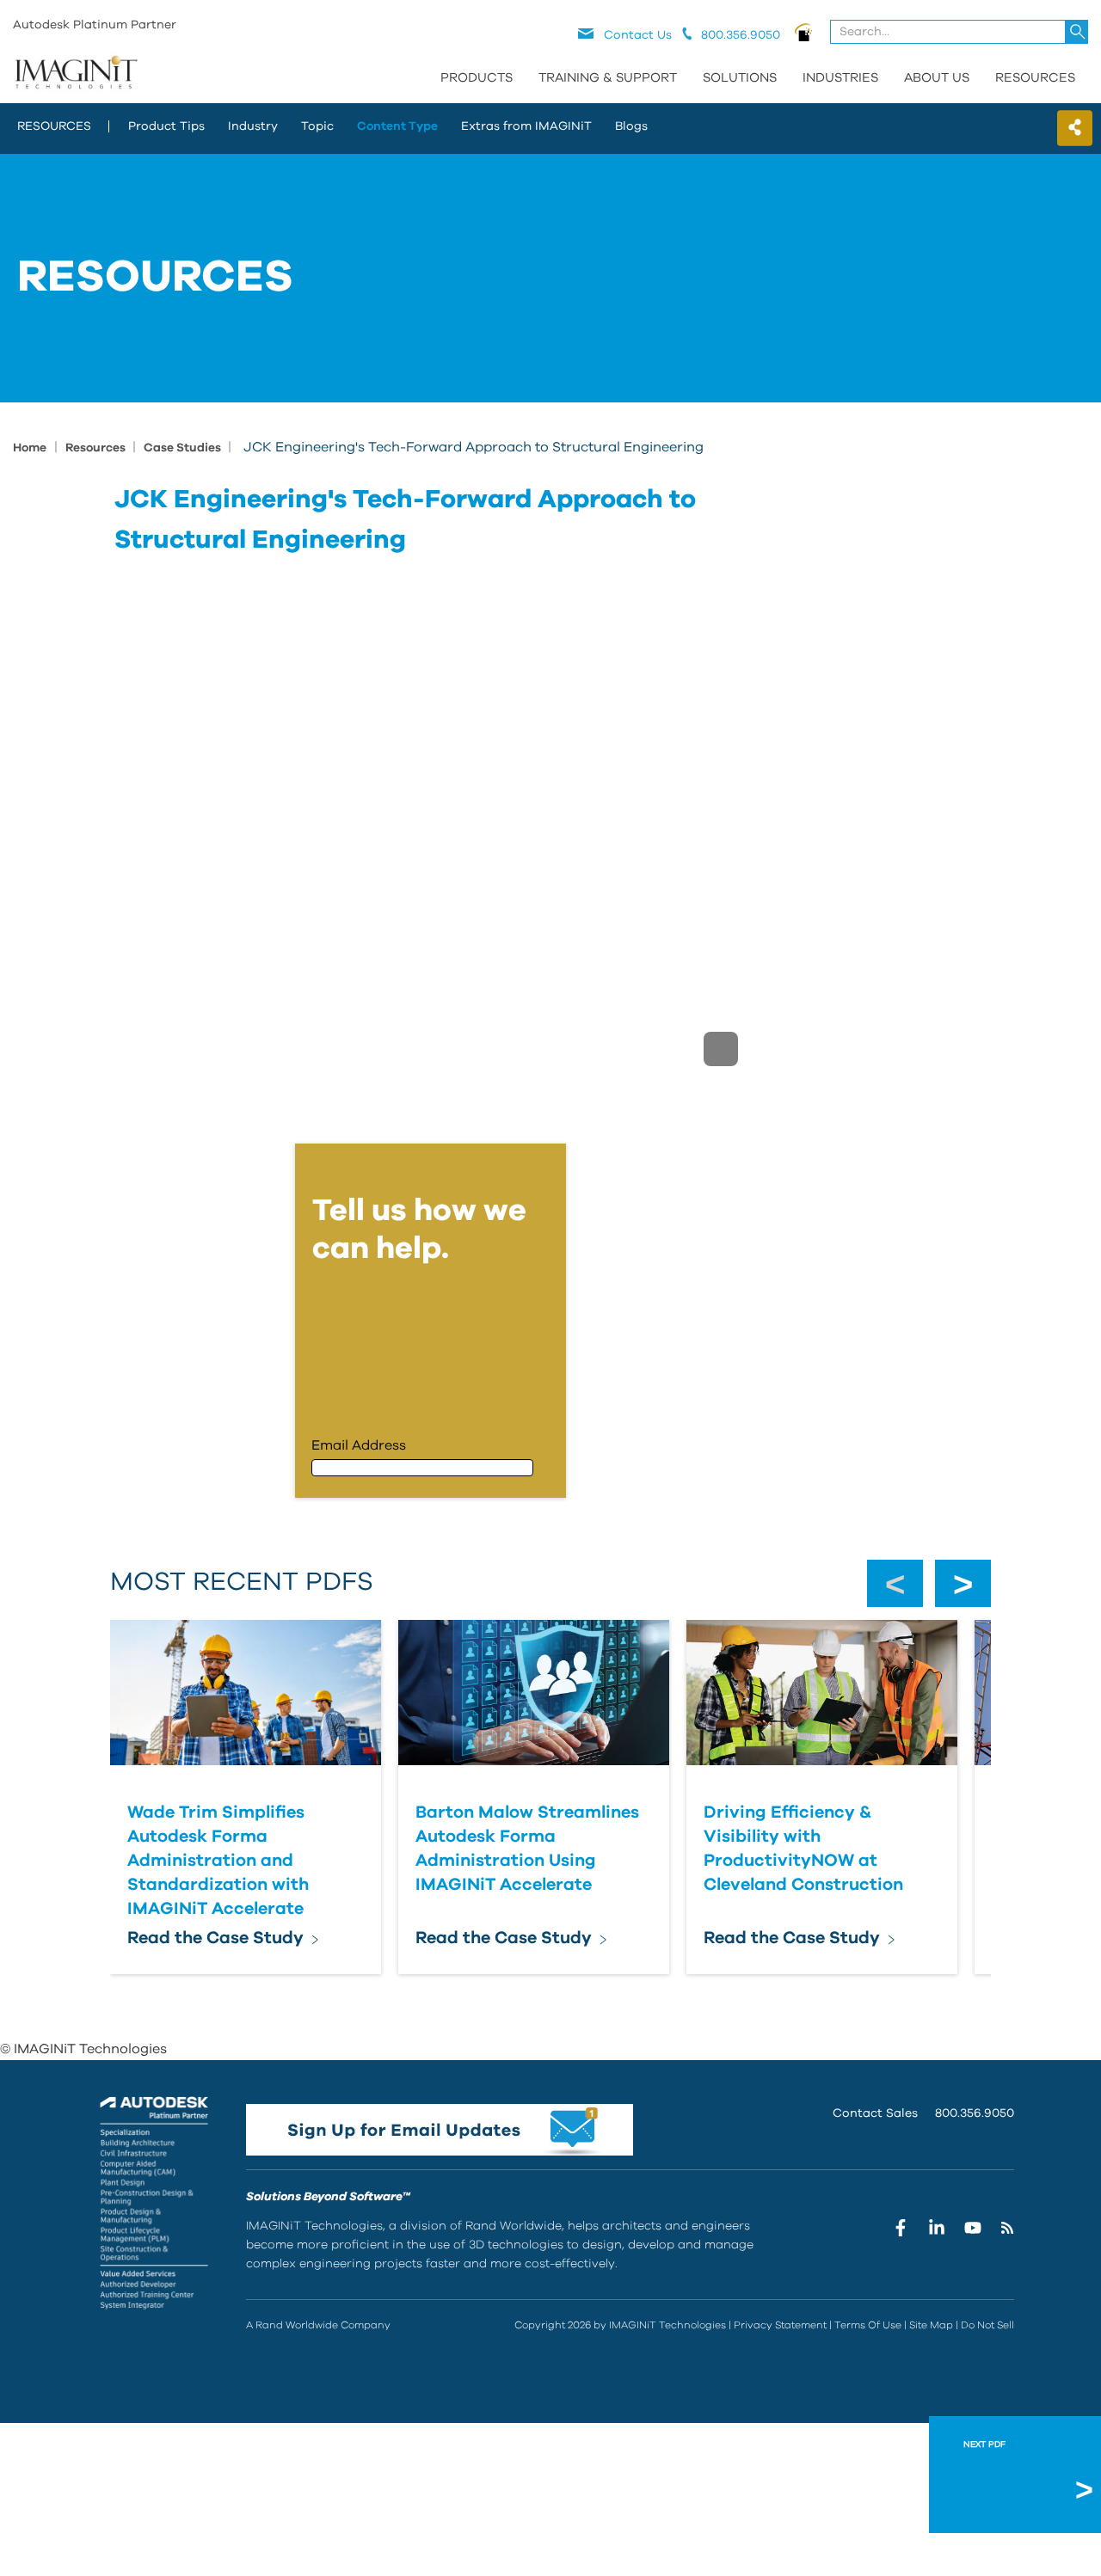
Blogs (631, 126)
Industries (840, 78)
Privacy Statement (780, 2325)
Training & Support (608, 78)
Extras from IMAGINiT (526, 126)
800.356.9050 (975, 2113)
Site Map (931, 2325)
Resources (1035, 78)
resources (54, 126)
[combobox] (960, 32)
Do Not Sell (987, 2325)
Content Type (397, 126)
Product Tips (166, 126)
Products (477, 78)
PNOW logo (804, 32)
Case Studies (184, 448)
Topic (317, 126)
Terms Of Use (868, 2325)
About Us (937, 78)
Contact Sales (875, 2113)
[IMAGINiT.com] (76, 73)
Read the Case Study (215, 1938)
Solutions (740, 78)
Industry (253, 126)
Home (30, 448)
